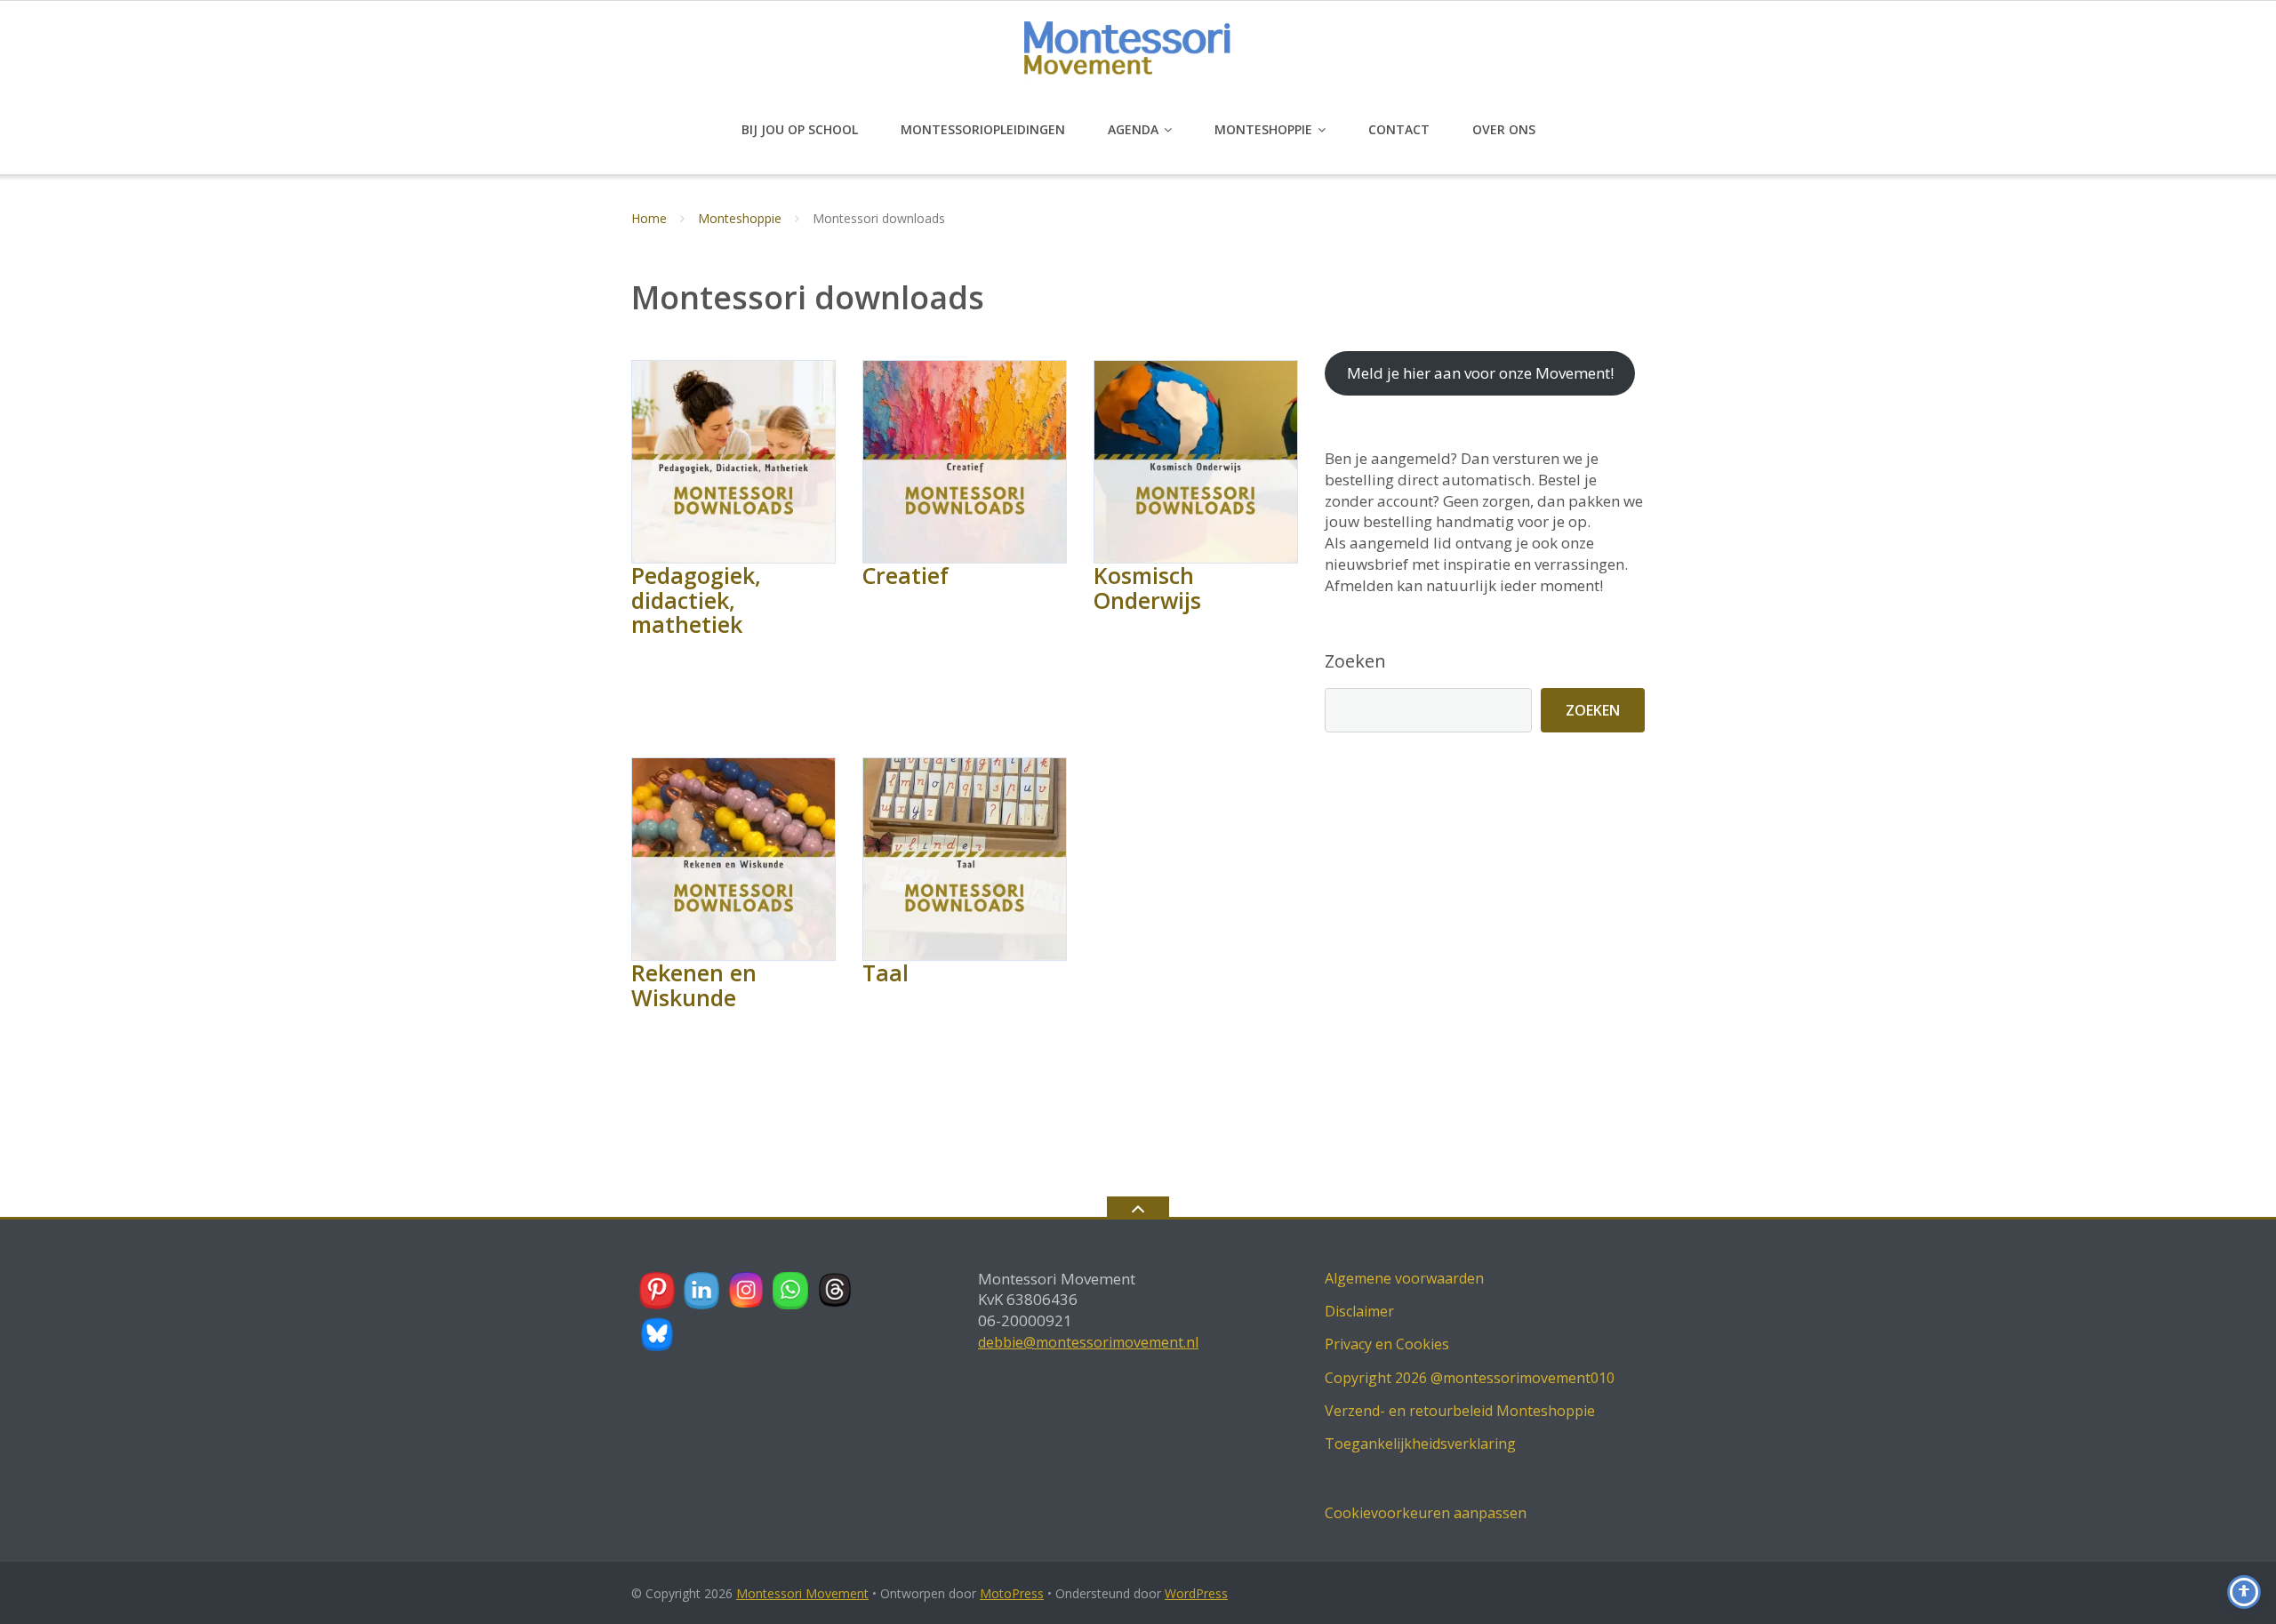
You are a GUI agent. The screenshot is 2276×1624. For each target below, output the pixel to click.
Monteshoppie (1263, 129)
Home (649, 218)
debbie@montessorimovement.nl (1088, 1342)
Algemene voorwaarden (1404, 1278)
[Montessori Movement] (1138, 55)
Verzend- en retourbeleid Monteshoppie (1460, 1411)
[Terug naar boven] (1138, 1207)
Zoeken (1355, 661)
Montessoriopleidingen (983, 129)
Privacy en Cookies (1387, 1344)
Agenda (1133, 129)
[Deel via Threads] (836, 1291)
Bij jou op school (800, 129)
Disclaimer (1359, 1311)
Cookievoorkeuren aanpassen (1426, 1513)
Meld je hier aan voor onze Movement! (1480, 373)
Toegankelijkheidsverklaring (1420, 1444)
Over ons (1504, 129)
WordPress (1196, 1593)
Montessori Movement (802, 1593)
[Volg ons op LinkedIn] (702, 1291)
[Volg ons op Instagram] (747, 1291)
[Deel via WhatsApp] (791, 1291)
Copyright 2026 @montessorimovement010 (1470, 1378)
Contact (1399, 129)
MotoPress (1012, 1593)
